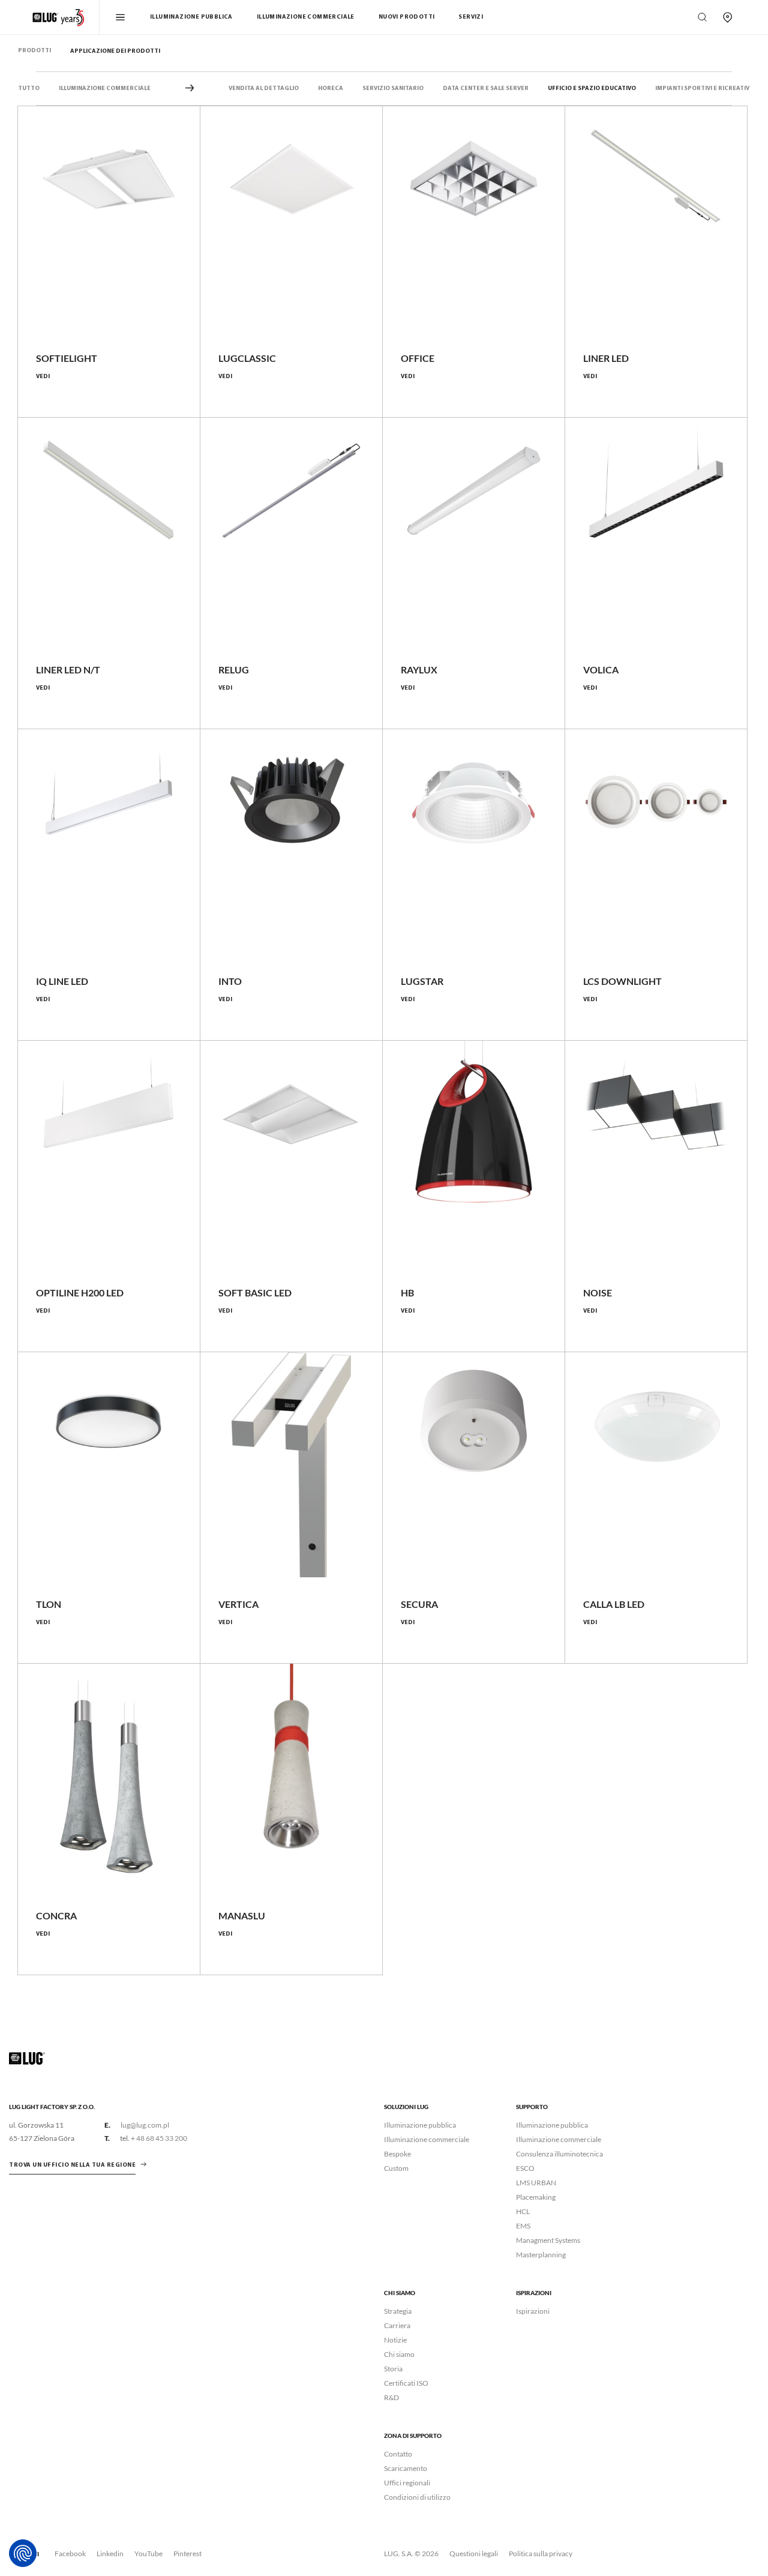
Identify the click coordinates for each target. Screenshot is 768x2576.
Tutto (29, 89)
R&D (391, 2397)
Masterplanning (541, 2255)
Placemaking (536, 2197)
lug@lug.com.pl (145, 2125)
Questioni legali (474, 2553)
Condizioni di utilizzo (417, 2497)
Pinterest (187, 2553)
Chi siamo (399, 2354)
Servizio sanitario (393, 89)
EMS (523, 2226)
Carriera (397, 2325)
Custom (396, 2168)
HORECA (331, 89)
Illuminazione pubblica (191, 17)
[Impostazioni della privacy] (23, 2553)
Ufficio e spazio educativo (592, 89)
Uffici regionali (407, 2483)
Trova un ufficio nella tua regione (72, 2165)
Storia (393, 2369)
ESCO (525, 2168)
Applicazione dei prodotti (115, 51)
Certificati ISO (406, 2383)
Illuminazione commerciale (306, 17)
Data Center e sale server (486, 89)
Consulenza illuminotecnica (559, 2154)
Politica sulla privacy (541, 2553)
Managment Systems (548, 2240)
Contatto (398, 2454)
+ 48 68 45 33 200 (159, 2138)
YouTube (148, 2553)
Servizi (471, 17)
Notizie (395, 2340)
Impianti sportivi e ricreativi (703, 89)
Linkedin (110, 2553)
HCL (523, 2211)
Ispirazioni (533, 2311)
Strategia (398, 2311)
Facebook (70, 2553)
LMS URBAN (536, 2183)
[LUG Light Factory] (27, 2058)
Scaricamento (406, 2468)
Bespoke (397, 2154)
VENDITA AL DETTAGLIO (264, 89)
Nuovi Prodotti (407, 17)
